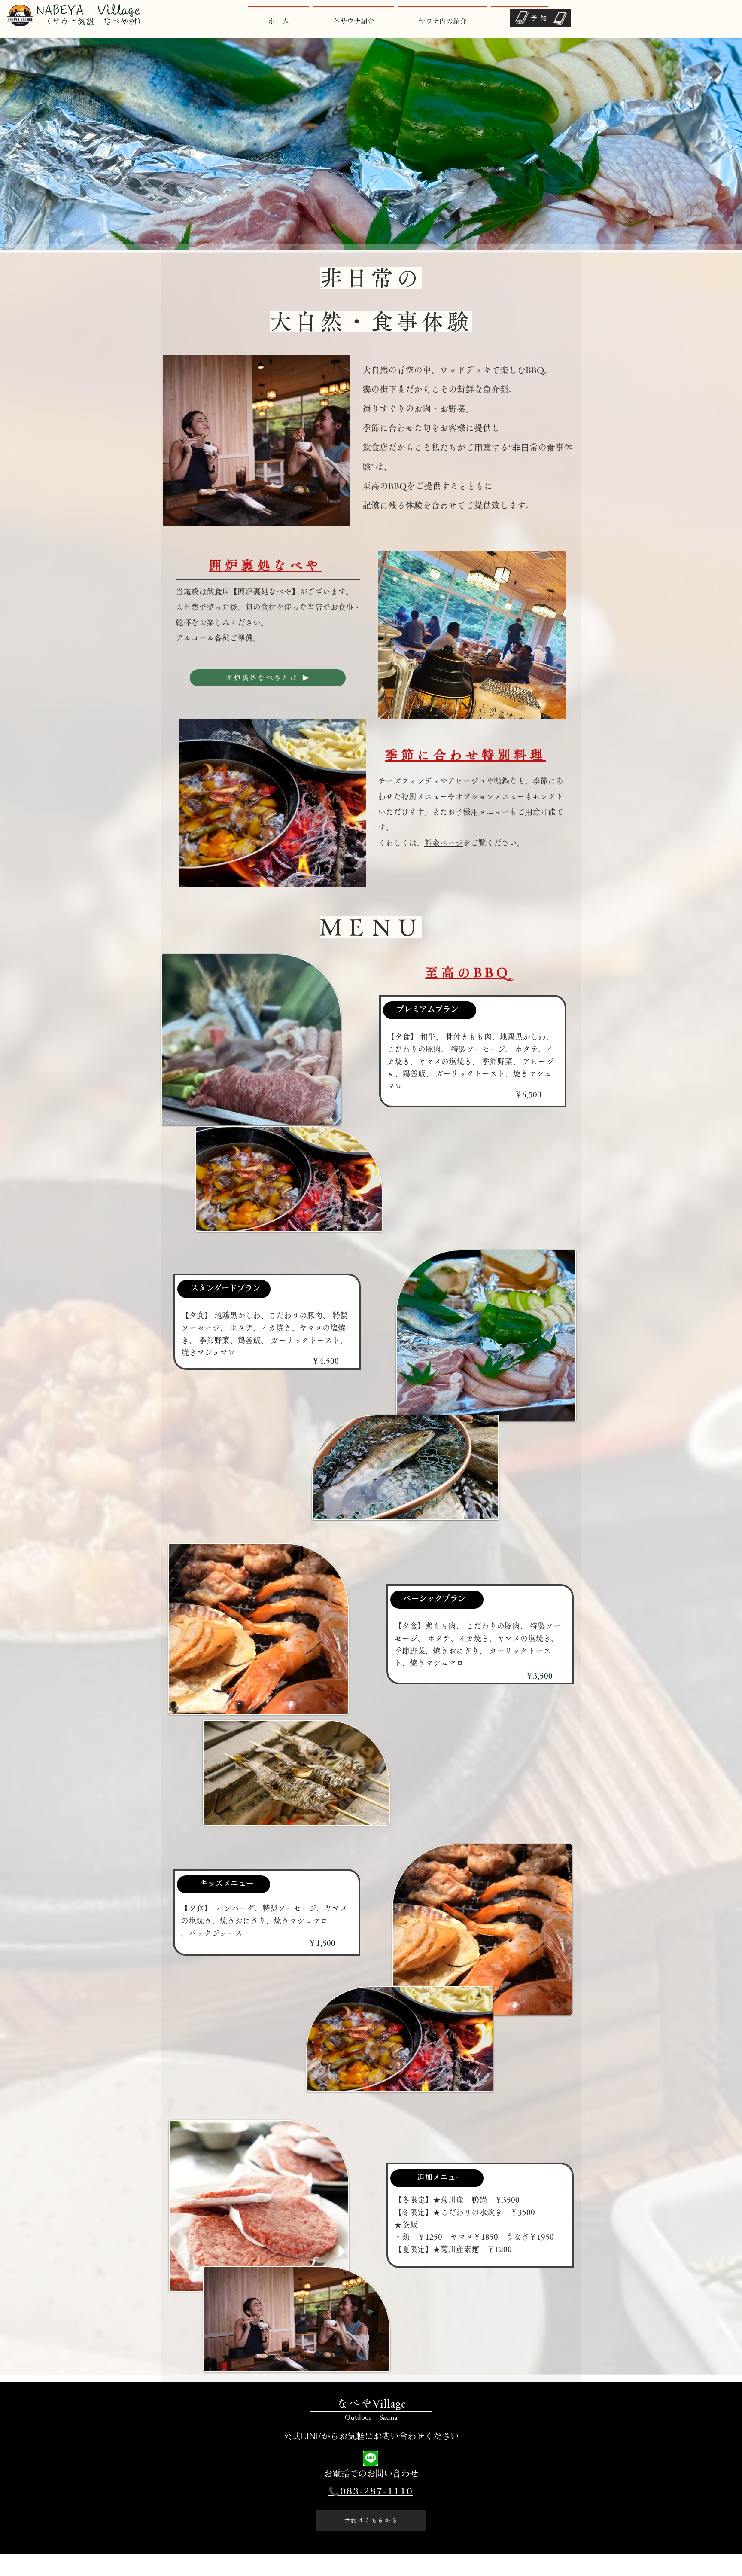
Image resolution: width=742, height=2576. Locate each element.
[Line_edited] (371, 2458)
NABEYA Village (89, 10)
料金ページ (444, 843)
